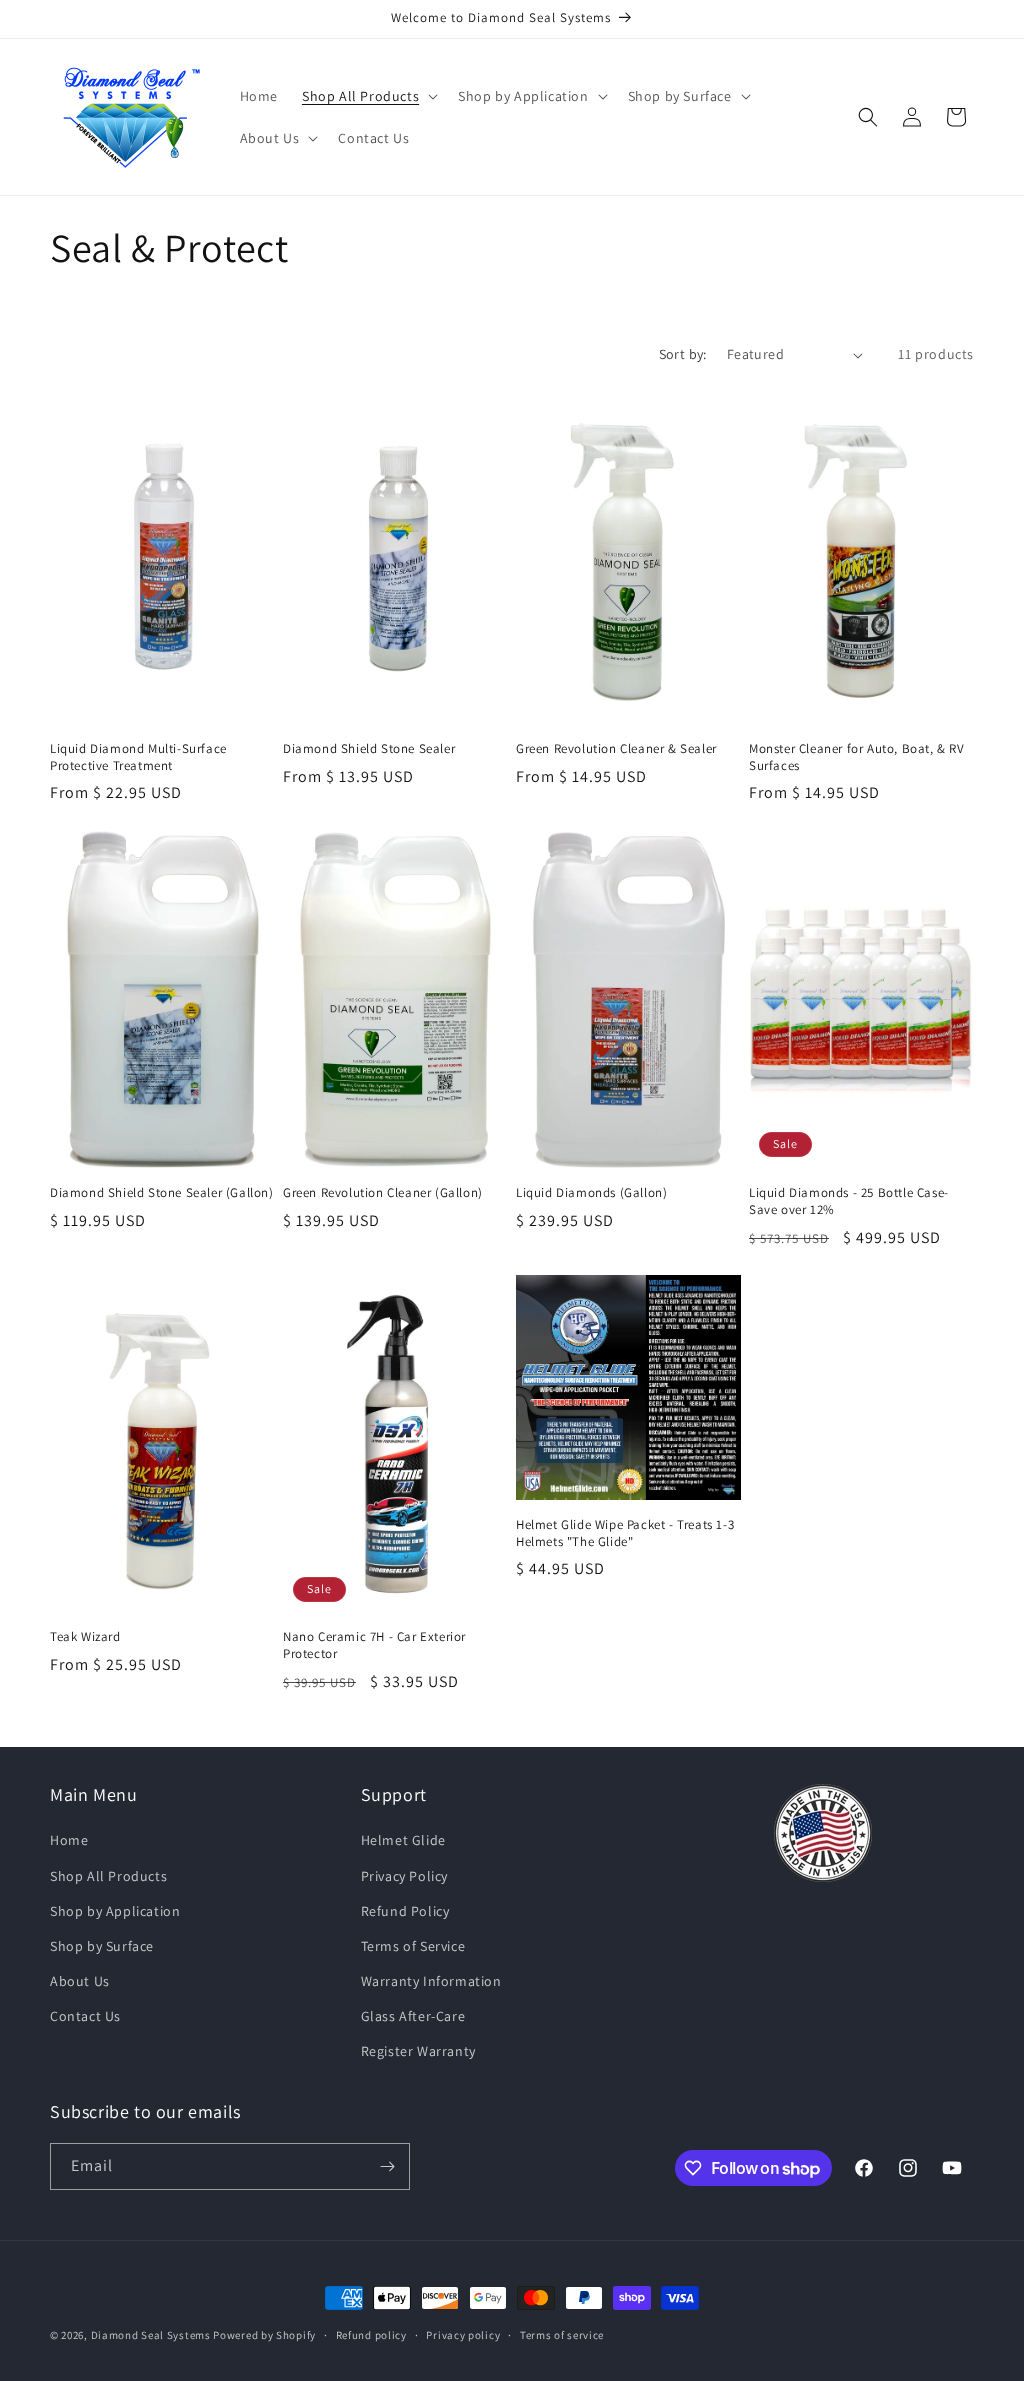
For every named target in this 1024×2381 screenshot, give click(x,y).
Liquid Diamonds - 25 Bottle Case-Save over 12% (849, 1201)
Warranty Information (431, 1981)
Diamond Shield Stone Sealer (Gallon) (162, 1193)
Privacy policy (463, 2335)
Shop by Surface (102, 1946)
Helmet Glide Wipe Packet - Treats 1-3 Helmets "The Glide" (625, 1533)
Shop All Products (108, 1876)
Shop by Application (115, 1911)
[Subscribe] (387, 2166)
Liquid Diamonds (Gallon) (591, 1193)
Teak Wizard (85, 1637)
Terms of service (562, 2335)
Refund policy (371, 2335)
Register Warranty (418, 2051)
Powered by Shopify (264, 2335)
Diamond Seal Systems (151, 2335)
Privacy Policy (404, 1876)
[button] (368, 96)
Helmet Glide (403, 1840)
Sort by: (683, 354)
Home (69, 1840)
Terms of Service (413, 1946)
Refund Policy (405, 1911)
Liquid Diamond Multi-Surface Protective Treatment (138, 757)
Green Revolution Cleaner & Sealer (616, 749)
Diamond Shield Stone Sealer (369, 749)
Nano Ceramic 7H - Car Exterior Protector (374, 1645)
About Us (80, 1981)
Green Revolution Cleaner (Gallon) (383, 1193)
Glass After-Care (413, 2016)
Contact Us (85, 2016)
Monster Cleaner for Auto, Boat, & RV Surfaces (857, 757)
